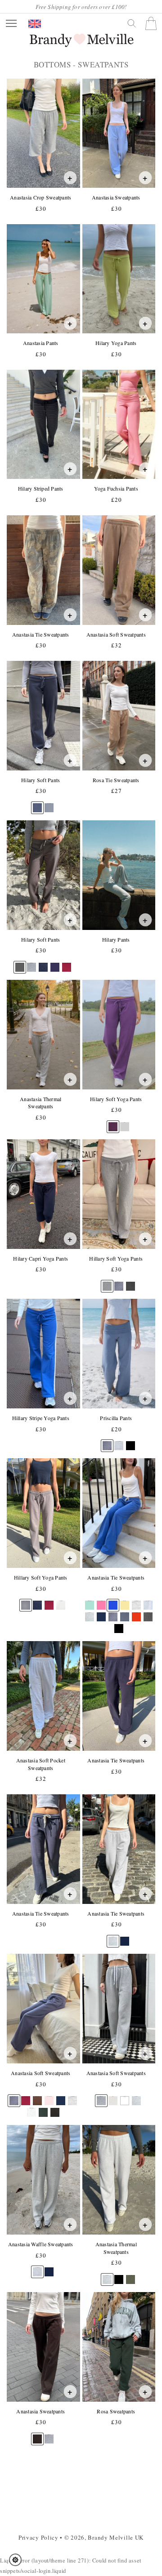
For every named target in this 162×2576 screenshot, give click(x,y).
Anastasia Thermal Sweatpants (40, 1103)
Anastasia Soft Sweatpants (116, 635)
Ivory (113, 2096)
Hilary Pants (116, 940)
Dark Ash (148, 1613)
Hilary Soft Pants (40, 780)
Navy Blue (125, 1937)
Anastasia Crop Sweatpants (40, 197)
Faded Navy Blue (125, 1613)
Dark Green (43, 2108)
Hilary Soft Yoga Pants (116, 1099)
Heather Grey (32, 963)
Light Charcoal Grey (26, 1601)
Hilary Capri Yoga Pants (40, 1259)
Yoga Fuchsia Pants (116, 489)
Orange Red (136, 1613)
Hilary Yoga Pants (116, 343)
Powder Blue (49, 803)
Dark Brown (38, 2096)
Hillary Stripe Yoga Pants (40, 1418)
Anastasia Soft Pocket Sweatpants (40, 1764)
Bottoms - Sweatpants (81, 65)
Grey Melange (136, 1601)
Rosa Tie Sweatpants (116, 780)
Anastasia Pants (40, 343)
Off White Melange (32, 2108)
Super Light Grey (148, 1601)
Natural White (61, 1601)
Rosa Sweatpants (116, 2411)
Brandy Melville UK (116, 2537)
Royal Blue (113, 1601)
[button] (18, 2560)
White (124, 2097)
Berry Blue (101, 1613)
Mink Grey (20, 963)
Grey (124, 1122)
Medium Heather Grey (107, 1282)
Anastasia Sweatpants (116, 197)
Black (130, 1441)
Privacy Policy (38, 2537)
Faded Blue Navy (37, 803)
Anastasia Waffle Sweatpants (40, 2244)
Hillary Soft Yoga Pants (116, 1259)
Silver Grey (89, 1613)
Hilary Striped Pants (40, 489)
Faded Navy (119, 1282)
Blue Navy (43, 963)
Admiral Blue (55, 963)
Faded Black (55, 2108)
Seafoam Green (89, 1601)
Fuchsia (101, 1601)
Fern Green (130, 2275)
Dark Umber (37, 2435)
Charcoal (130, 1282)
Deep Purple (113, 1122)
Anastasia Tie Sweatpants (40, 635)
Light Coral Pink (49, 2096)
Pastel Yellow (125, 1601)
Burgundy (67, 963)
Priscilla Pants (116, 1418)
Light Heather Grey (119, 1441)
